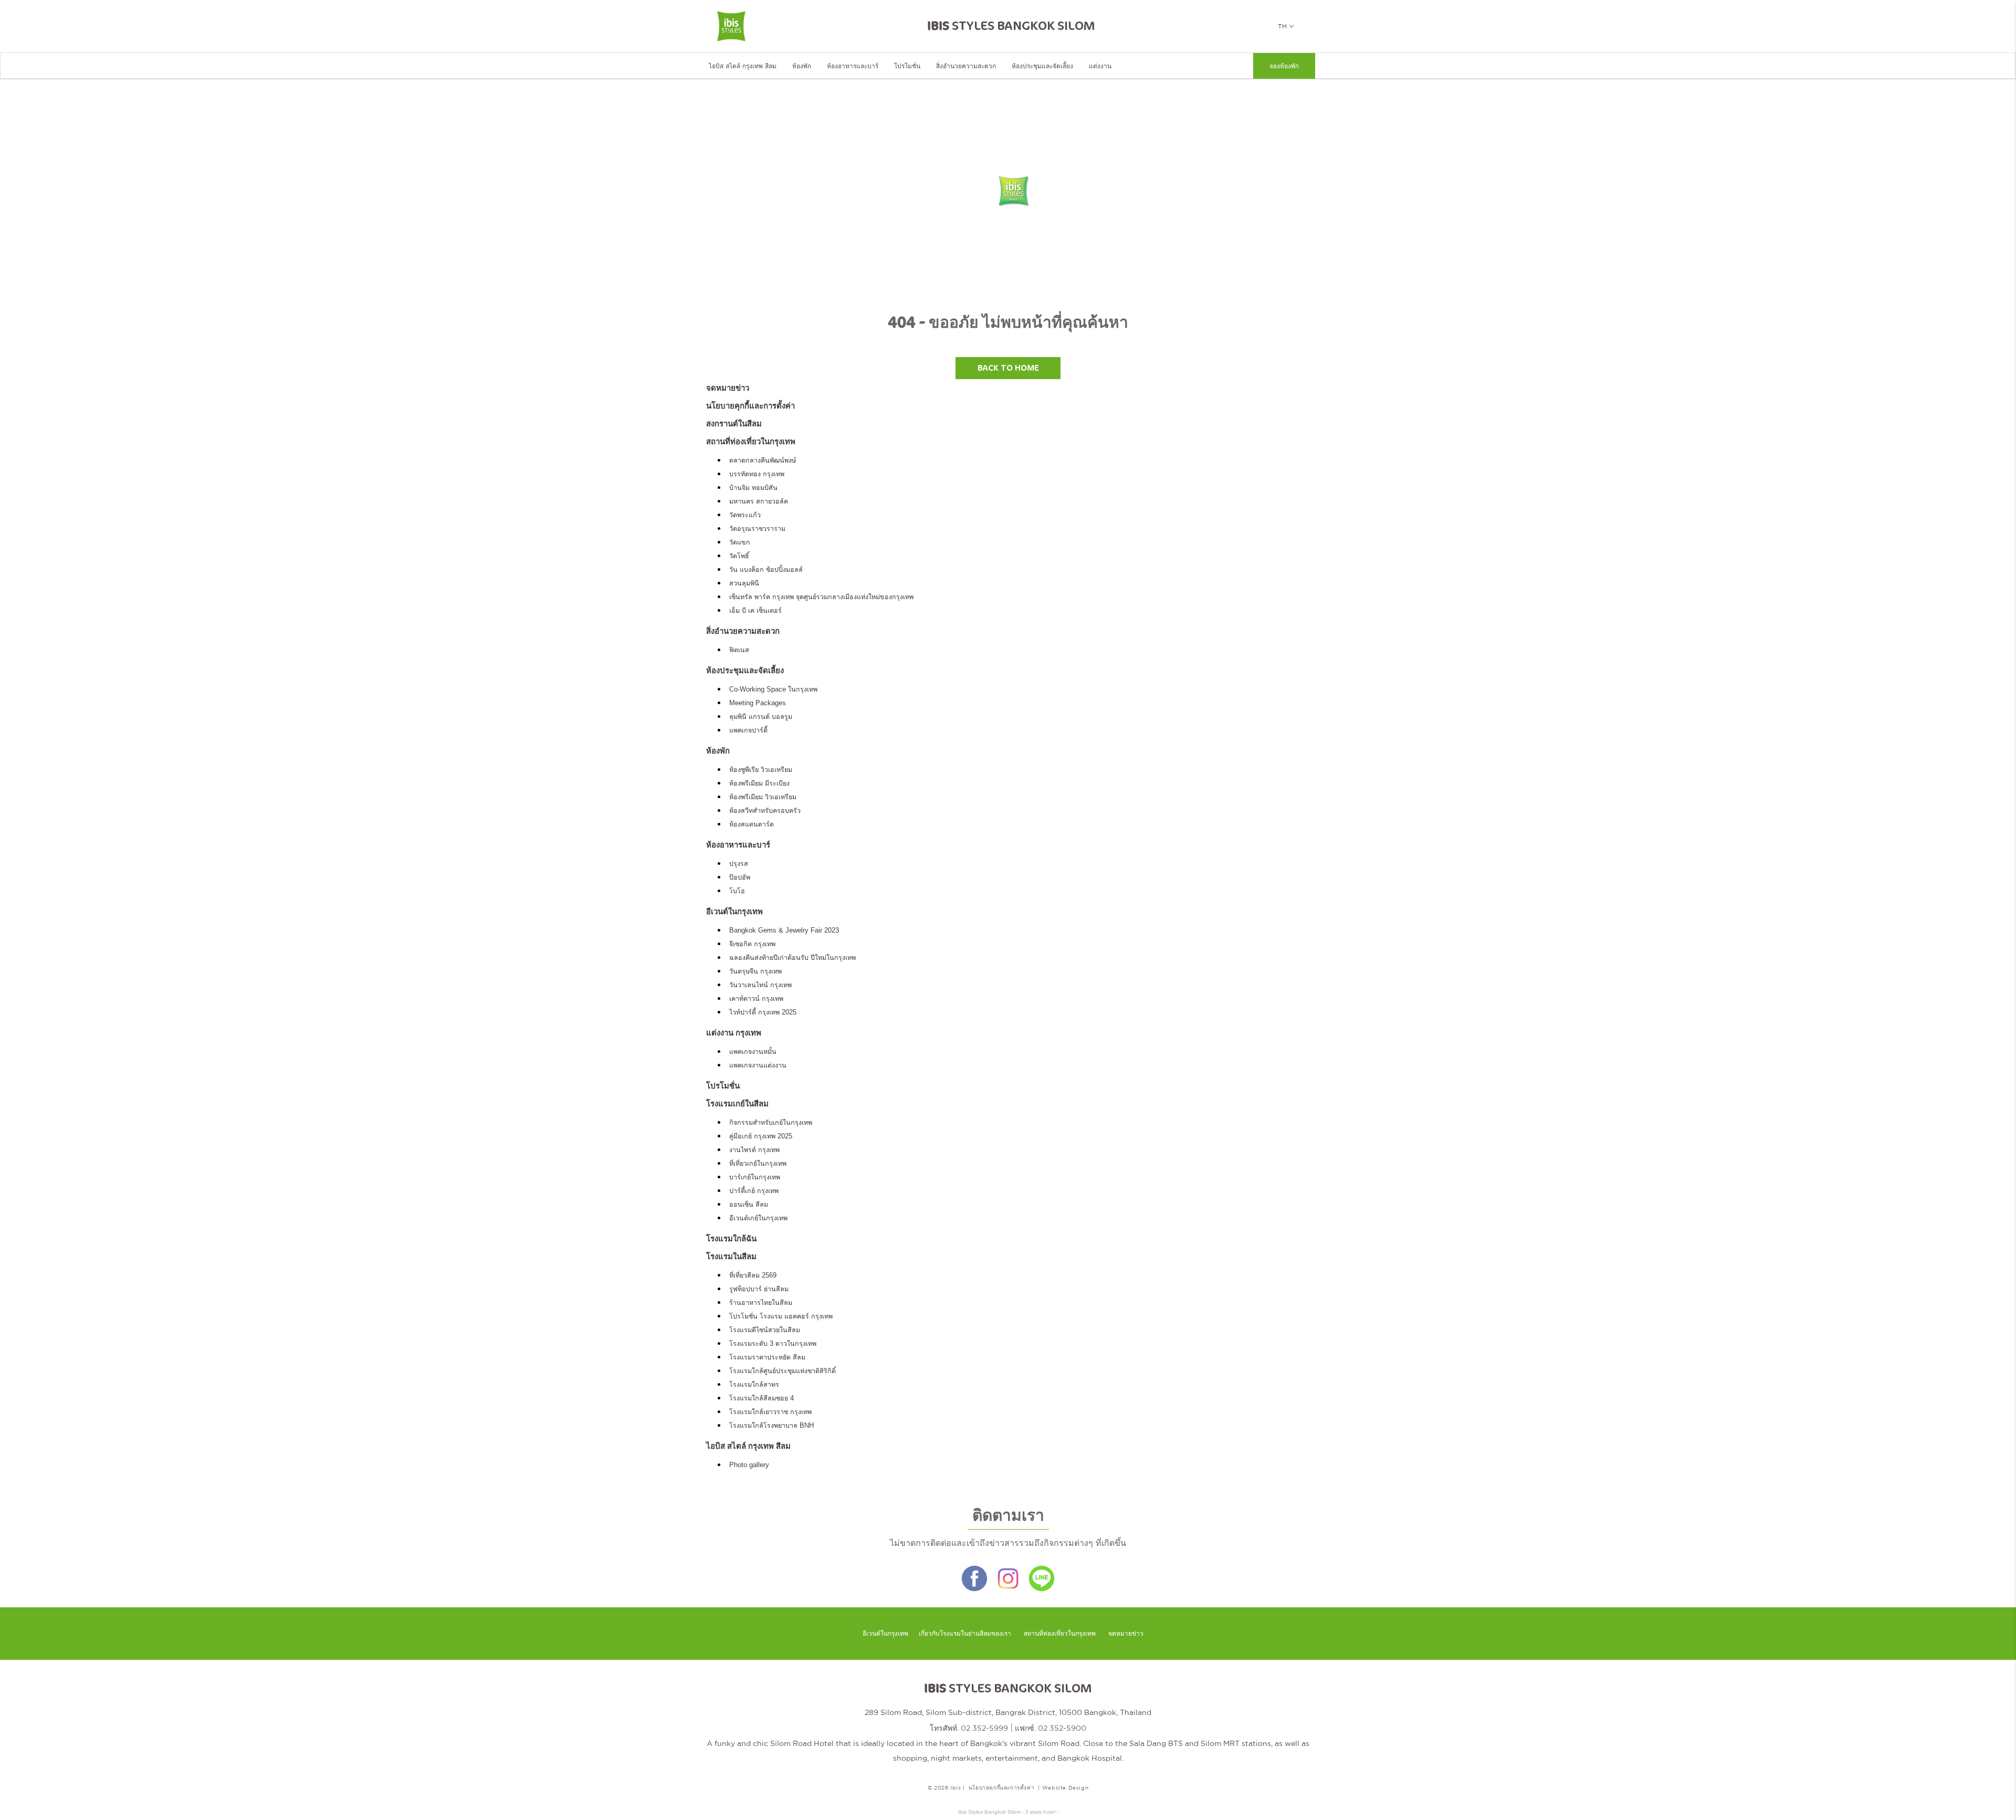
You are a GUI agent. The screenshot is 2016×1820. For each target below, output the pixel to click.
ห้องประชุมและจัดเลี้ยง (1042, 66)
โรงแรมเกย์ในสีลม (737, 1103)
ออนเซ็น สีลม (749, 1205)
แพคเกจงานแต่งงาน (758, 1065)
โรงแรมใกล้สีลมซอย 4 (762, 1398)
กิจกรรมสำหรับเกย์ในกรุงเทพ (771, 1123)
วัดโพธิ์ (739, 556)
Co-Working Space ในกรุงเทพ (773, 689)
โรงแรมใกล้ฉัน (731, 1238)
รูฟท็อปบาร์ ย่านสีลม (759, 1289)
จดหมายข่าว (728, 388)
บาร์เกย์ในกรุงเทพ (755, 1177)
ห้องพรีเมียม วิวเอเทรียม (763, 797)
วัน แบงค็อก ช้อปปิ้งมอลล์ (766, 570)
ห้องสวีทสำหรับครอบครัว (765, 811)
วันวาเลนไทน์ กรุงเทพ (760, 985)
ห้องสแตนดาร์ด (752, 824)
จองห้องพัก (1284, 66)
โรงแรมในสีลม (731, 1256)
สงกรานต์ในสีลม (734, 423)
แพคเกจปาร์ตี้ (748, 730)
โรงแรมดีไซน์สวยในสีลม (765, 1330)
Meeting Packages (758, 703)
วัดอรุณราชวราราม (757, 529)
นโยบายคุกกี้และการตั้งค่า (750, 406)
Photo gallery (749, 1465)
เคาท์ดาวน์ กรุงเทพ (756, 999)
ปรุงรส (739, 864)
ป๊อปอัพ (740, 877)
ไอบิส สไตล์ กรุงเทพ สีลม (743, 66)
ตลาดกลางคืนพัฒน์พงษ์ (763, 461)
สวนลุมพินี (744, 583)
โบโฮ (737, 891)
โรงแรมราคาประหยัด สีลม (767, 1357)
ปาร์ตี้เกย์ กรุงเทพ (754, 1191)
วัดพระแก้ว (745, 515)
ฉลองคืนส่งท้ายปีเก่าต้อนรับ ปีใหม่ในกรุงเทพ (792, 958)
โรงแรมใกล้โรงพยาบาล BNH (771, 1426)
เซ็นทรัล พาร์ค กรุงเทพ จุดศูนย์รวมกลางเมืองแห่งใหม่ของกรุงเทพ (821, 597)
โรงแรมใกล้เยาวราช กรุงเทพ (770, 1412)
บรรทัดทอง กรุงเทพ (757, 474)
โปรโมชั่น (907, 66)
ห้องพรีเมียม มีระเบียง (759, 783)
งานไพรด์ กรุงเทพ (754, 1150)
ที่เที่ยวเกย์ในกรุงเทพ (758, 1164)
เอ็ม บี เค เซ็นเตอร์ (755, 611)
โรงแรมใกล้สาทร (754, 1385)
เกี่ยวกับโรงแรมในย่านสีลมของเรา (965, 1634)
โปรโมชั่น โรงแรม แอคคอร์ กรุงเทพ (781, 1316)
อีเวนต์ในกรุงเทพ (734, 911)
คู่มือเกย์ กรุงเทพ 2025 (761, 1136)
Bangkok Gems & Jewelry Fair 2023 (784, 930)
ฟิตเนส (739, 650)
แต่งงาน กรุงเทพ (734, 1033)
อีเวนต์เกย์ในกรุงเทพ (758, 1218)
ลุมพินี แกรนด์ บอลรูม (761, 717)
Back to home (1008, 368)
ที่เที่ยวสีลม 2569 (753, 1275)
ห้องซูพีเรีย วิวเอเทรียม (761, 770)
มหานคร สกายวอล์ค (759, 501)
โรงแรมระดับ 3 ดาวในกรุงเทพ (773, 1344)
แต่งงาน (1100, 66)
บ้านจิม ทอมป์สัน (753, 488)
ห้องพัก (802, 66)
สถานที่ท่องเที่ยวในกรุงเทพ (751, 441)
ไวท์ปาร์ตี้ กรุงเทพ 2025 (763, 1012)
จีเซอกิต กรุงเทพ (752, 944)
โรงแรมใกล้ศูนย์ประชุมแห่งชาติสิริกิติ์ (783, 1371)
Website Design (1065, 1787)
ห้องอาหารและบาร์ (853, 66)
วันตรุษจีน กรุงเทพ (755, 971)
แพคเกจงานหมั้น (753, 1052)
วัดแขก (740, 542)
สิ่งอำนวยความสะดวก (966, 66)
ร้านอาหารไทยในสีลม (761, 1303)
